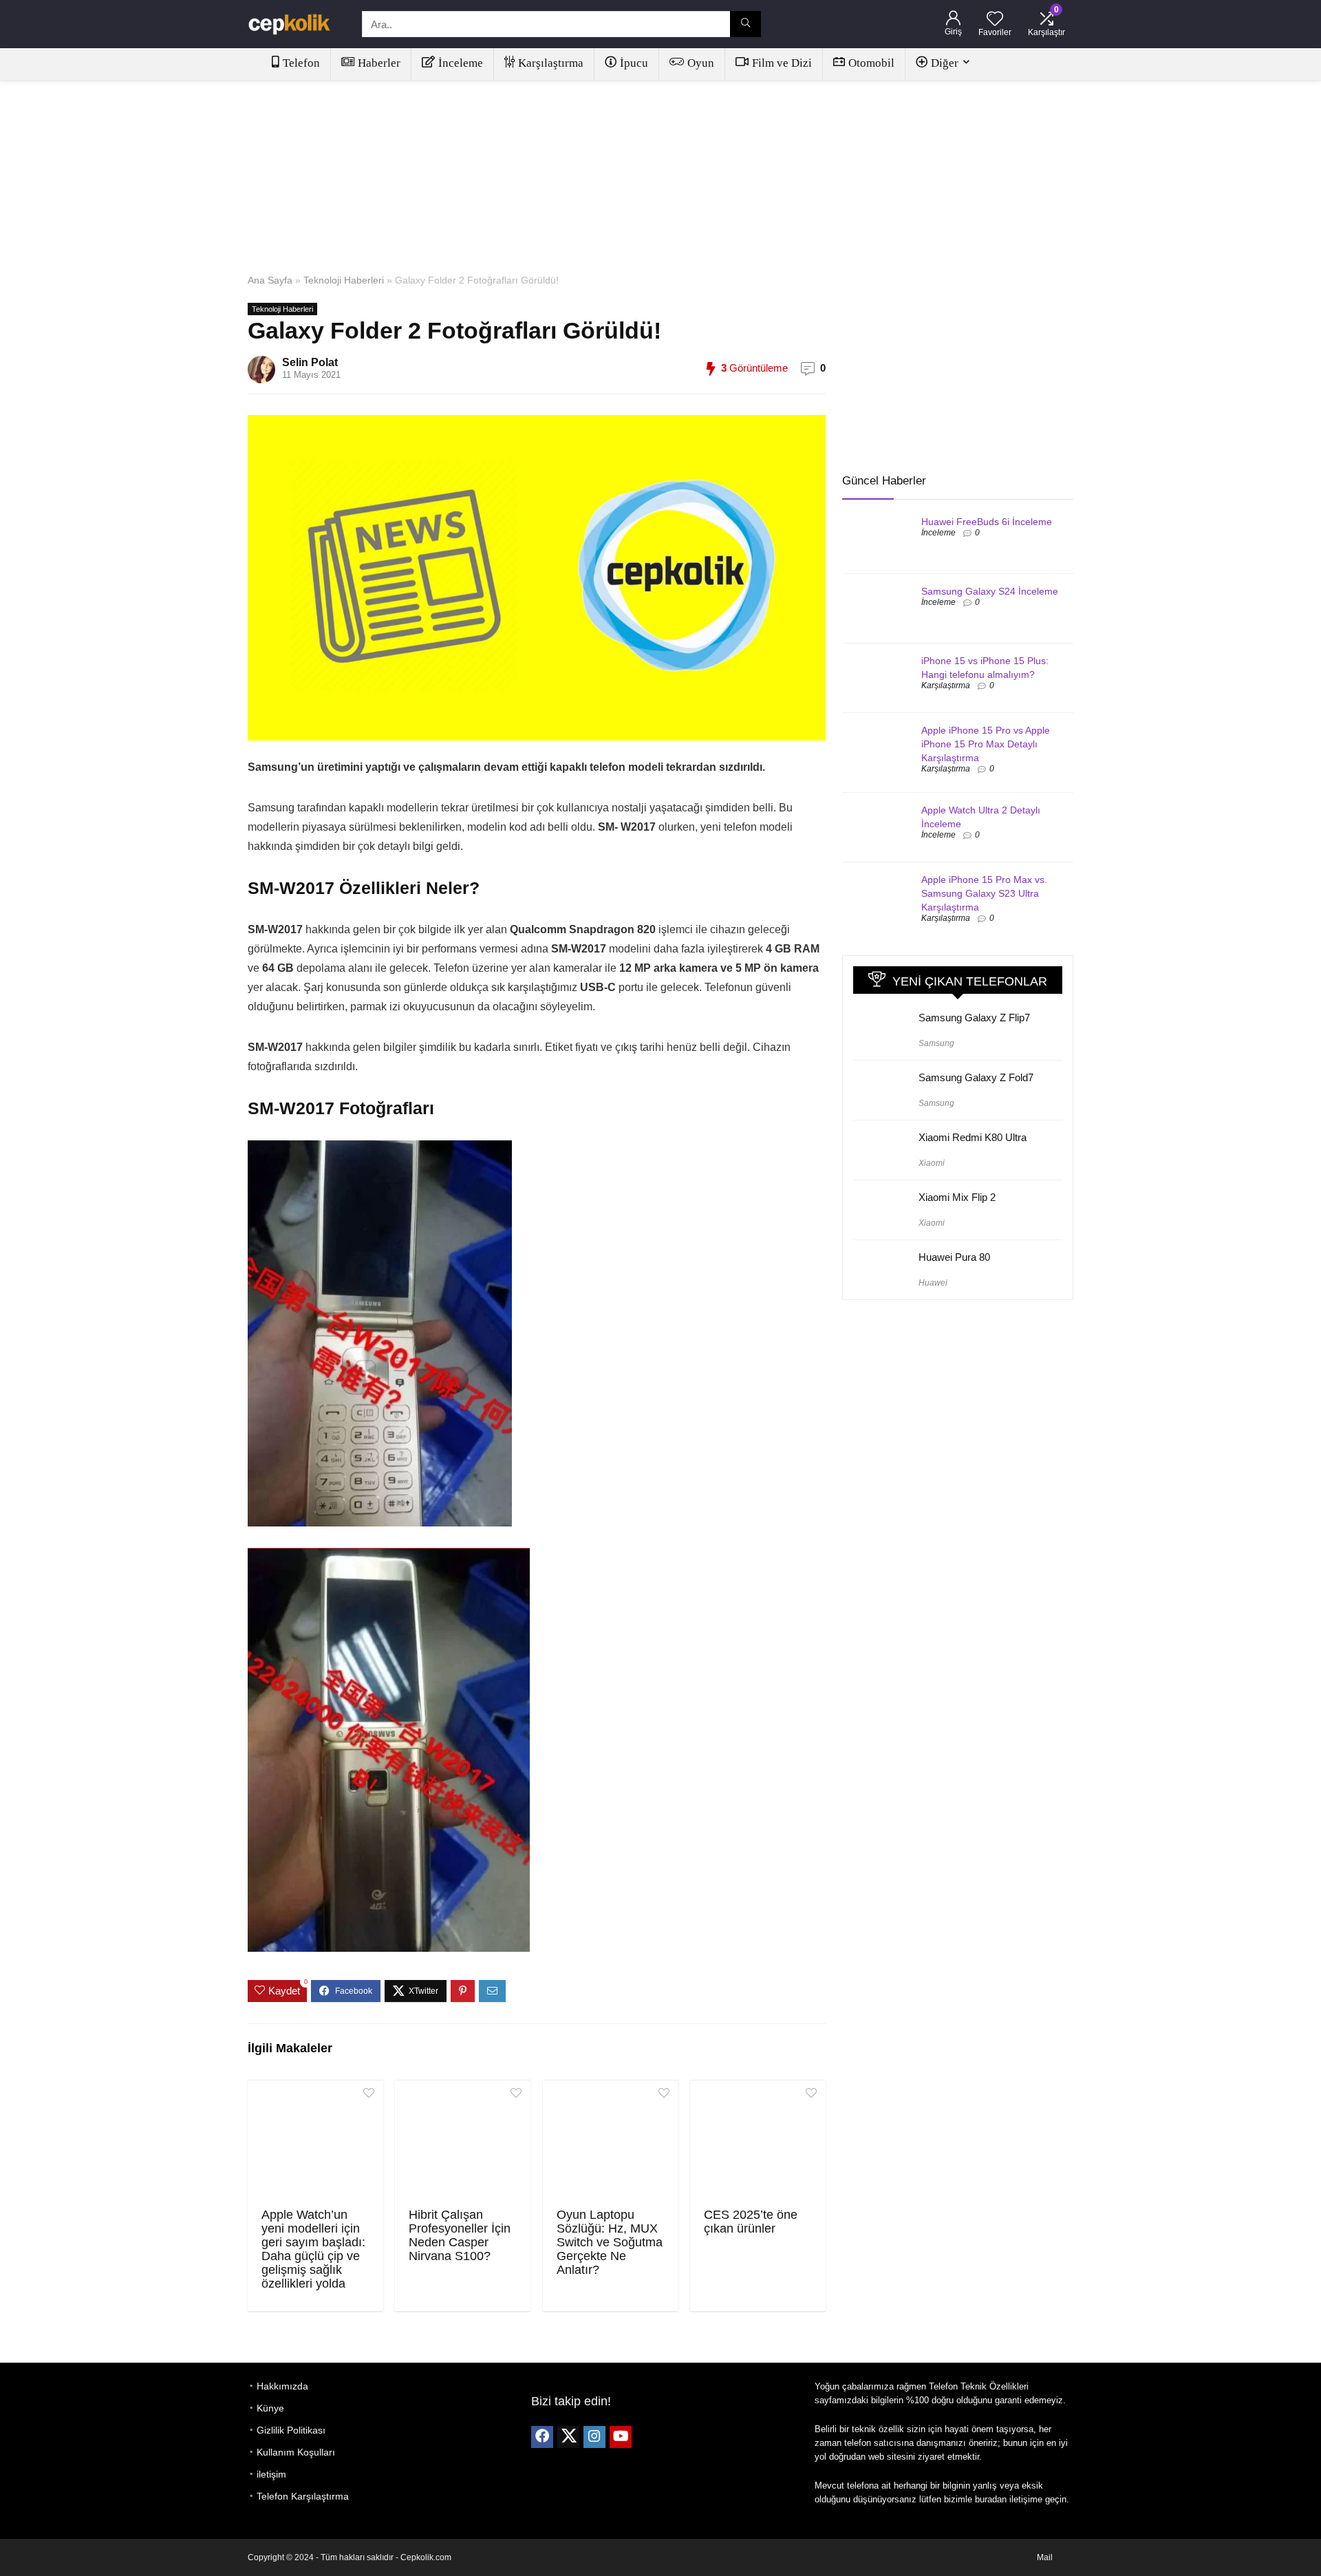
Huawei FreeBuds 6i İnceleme (987, 522)
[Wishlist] (995, 20)
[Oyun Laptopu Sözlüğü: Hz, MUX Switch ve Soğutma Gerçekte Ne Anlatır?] (611, 2142)
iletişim (271, 2474)
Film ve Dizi (782, 63)
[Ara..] (745, 24)
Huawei (933, 1283)
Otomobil (871, 63)
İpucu (634, 63)
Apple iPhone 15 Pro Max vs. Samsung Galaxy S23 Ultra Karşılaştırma (984, 893)
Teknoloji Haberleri (344, 280)
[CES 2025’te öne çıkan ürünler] (758, 2142)
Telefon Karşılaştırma (303, 2496)
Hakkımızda (282, 2386)
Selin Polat (310, 362)
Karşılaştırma (551, 63)
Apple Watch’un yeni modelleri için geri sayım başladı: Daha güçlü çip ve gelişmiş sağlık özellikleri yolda (313, 2249)
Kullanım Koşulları (296, 2452)
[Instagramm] (594, 2437)
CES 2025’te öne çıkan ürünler (751, 2222)
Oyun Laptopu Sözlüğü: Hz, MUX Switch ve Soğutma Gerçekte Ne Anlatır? (610, 2242)
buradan (991, 2499)
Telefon (301, 63)
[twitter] (568, 2437)
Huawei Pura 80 (954, 1257)
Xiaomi (932, 1163)
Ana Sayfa (270, 280)
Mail (1045, 2557)
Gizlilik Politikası (291, 2430)
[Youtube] (621, 2437)
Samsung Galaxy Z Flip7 (974, 1018)
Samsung (936, 1043)
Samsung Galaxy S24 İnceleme (990, 591)
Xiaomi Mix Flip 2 (957, 1197)
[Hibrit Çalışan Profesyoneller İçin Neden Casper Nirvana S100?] (463, 2142)
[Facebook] (542, 2437)
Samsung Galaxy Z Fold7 (976, 1077)
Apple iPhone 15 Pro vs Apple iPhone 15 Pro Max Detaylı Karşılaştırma (986, 744)
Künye (270, 2408)
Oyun (701, 63)
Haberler (379, 63)
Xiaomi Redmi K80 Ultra (973, 1137)
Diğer (945, 63)
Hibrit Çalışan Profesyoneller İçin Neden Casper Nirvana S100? (460, 2235)
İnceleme (461, 63)
